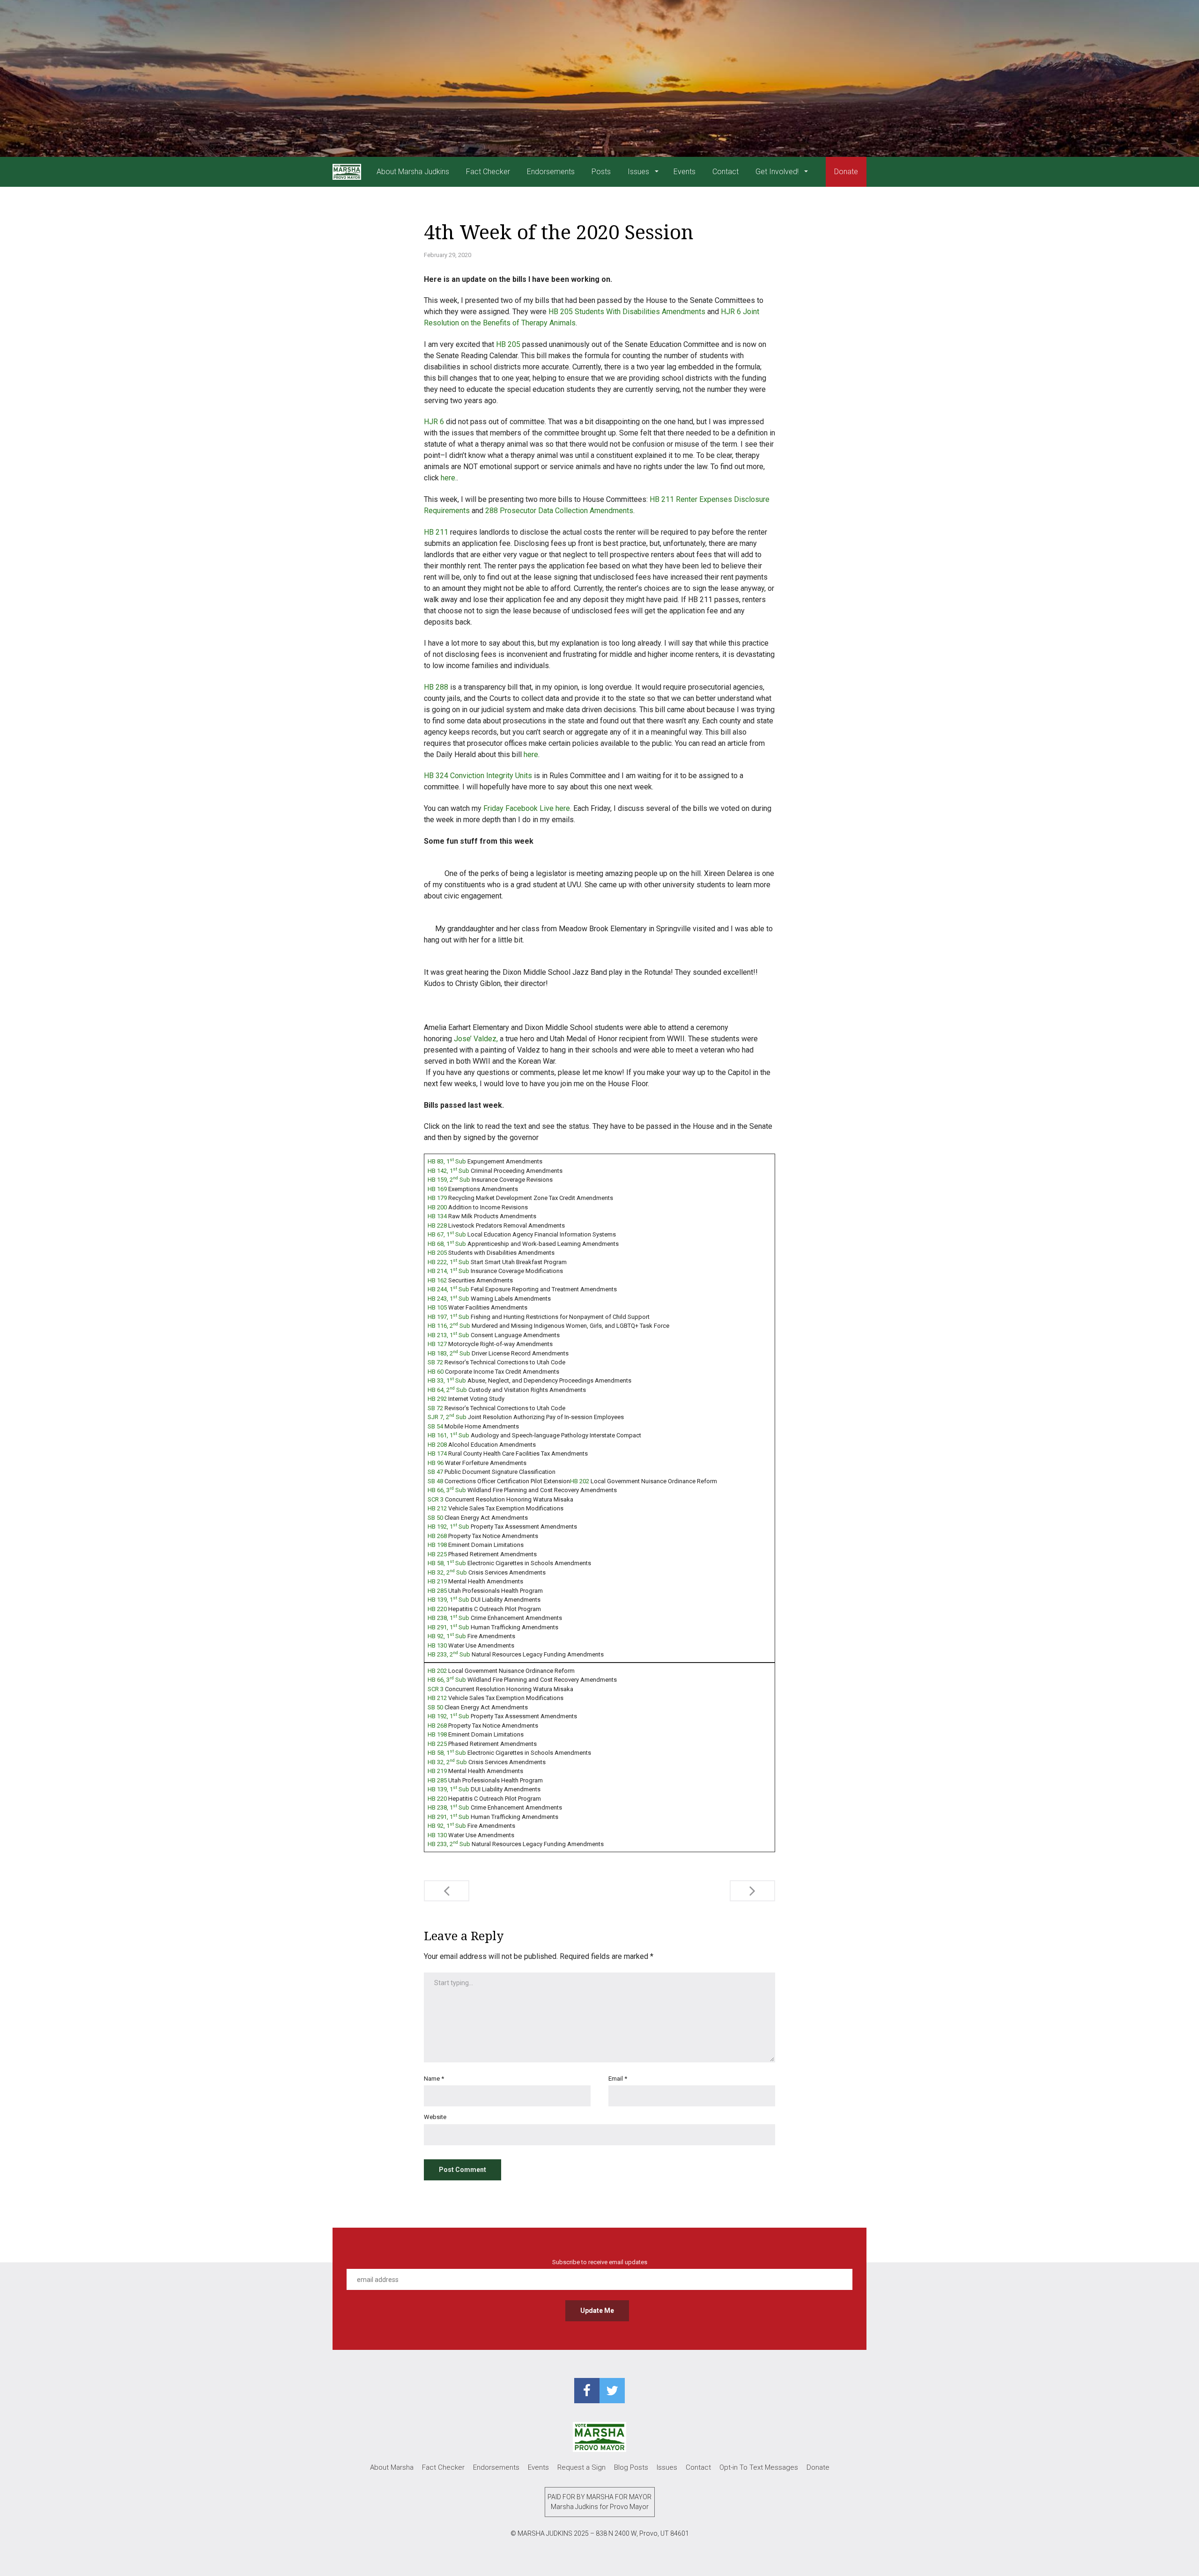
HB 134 (437, 1216)
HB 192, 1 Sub (448, 1527)
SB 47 (435, 1472)
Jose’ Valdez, (476, 1039)
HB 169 (437, 1189)
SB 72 (435, 1362)
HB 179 (437, 1198)
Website (435, 2117)
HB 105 (437, 1307)
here (531, 754)
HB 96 (436, 1463)
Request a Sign (581, 2467)
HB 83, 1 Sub (447, 1161)
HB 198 (437, 1545)
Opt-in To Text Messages (759, 2467)
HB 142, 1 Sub (448, 1171)
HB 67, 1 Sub (447, 1234)
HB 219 (437, 1581)
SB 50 (435, 1518)
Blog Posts (631, 2467)
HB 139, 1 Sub (448, 1600)
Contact (725, 172)
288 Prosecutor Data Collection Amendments (558, 511)
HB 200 (437, 1207)
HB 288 (436, 687)
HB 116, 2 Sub (449, 1326)
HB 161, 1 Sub (448, 1435)
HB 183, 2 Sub (449, 1353)
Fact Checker (488, 172)
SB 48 (435, 1481)
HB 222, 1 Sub (448, 1262)
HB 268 (437, 1536)
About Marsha (392, 2467)
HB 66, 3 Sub (447, 1490)
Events (685, 172)
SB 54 (435, 1426)
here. (449, 478)
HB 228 (437, 1225)
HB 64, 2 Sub (447, 1390)
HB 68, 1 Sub (447, 1244)
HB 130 (437, 1645)
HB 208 (437, 1445)
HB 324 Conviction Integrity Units (478, 776)
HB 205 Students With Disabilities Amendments (627, 312)
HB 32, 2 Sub (447, 1572)
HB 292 (437, 1399)
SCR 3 (436, 1499)
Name (434, 2079)
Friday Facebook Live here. (527, 808)
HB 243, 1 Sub (448, 1299)
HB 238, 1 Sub (448, 1618)
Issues (639, 172)
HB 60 (436, 1372)
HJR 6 (434, 422)
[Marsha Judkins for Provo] (347, 172)
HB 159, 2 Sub (449, 1180)
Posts (601, 172)
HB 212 (437, 1508)
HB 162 (437, 1280)
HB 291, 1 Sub (448, 1627)
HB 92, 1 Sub (447, 1636)
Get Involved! (778, 172)
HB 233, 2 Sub (449, 1654)
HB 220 (437, 1609)
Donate (846, 172)
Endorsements (551, 172)
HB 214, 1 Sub (448, 1271)
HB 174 (437, 1454)
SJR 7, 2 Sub (447, 1417)
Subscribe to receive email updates (600, 2262)
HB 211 (436, 532)
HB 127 (437, 1344)
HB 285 (437, 1591)
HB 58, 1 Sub (447, 1563)
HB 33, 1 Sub (447, 1380)
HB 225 (437, 1554)
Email (618, 2079)
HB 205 (508, 344)
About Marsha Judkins (413, 172)
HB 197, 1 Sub (448, 1317)
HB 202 (580, 1481)
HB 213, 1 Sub (448, 1335)
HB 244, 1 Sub (448, 1289)
